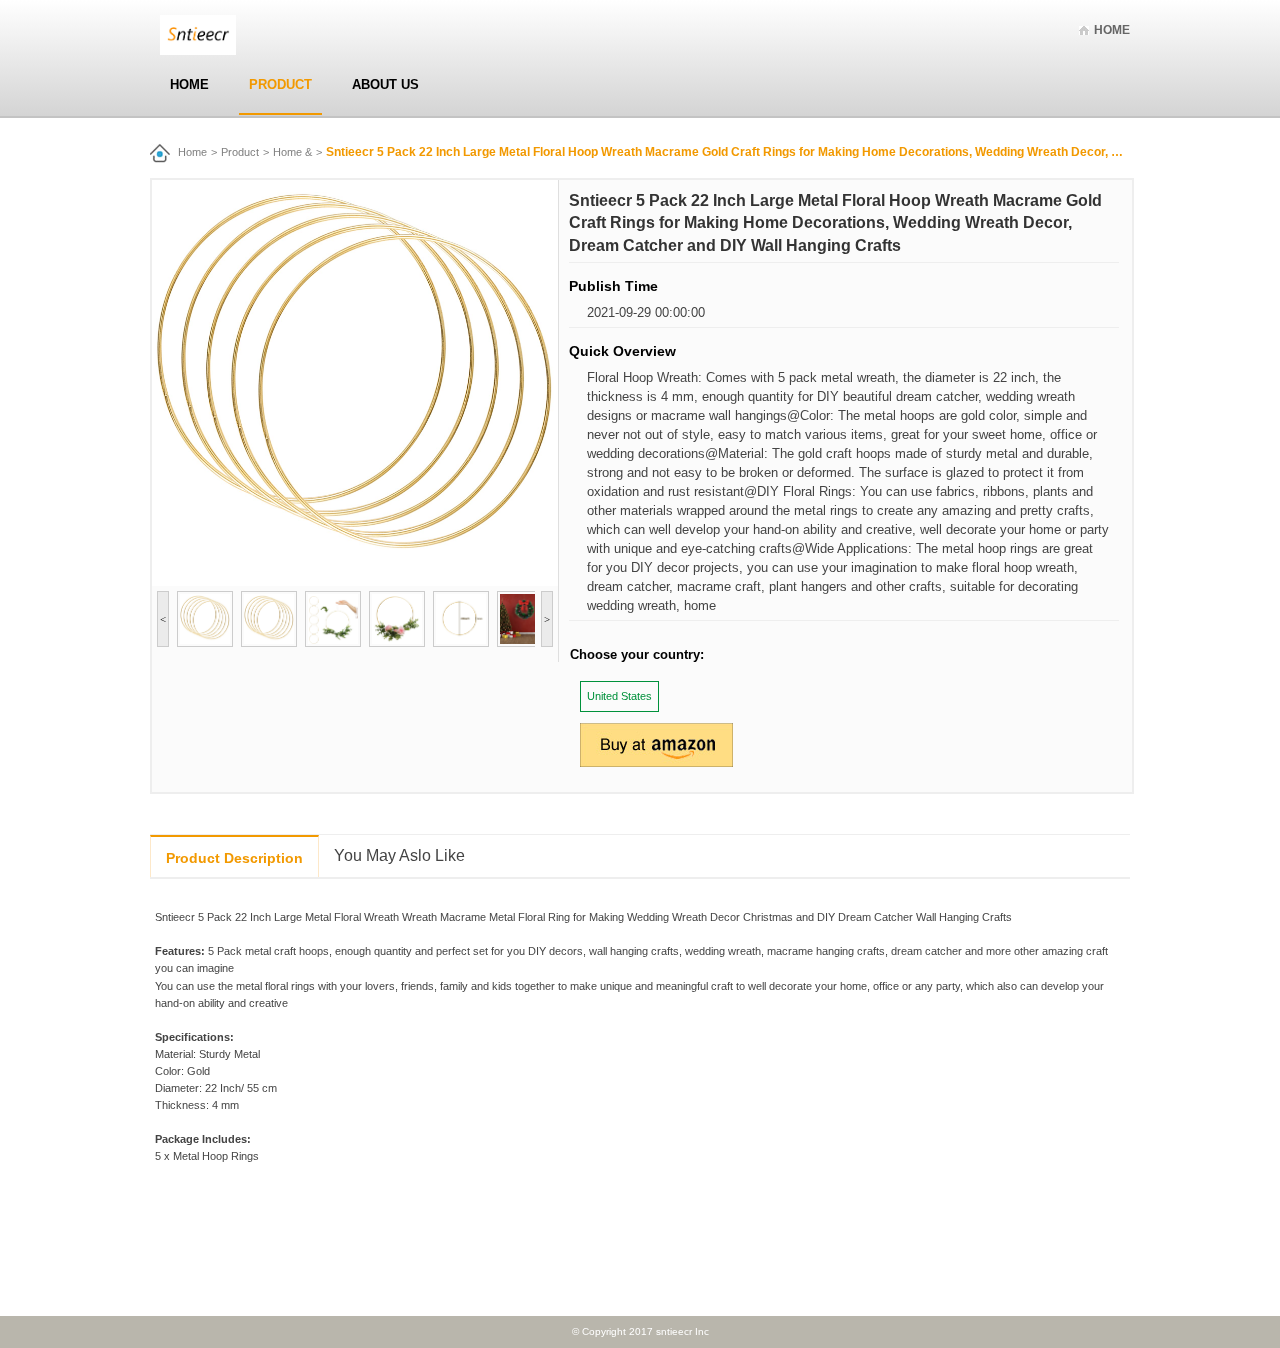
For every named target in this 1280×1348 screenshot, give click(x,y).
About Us (385, 84)
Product (280, 84)
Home (1112, 30)
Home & (292, 152)
